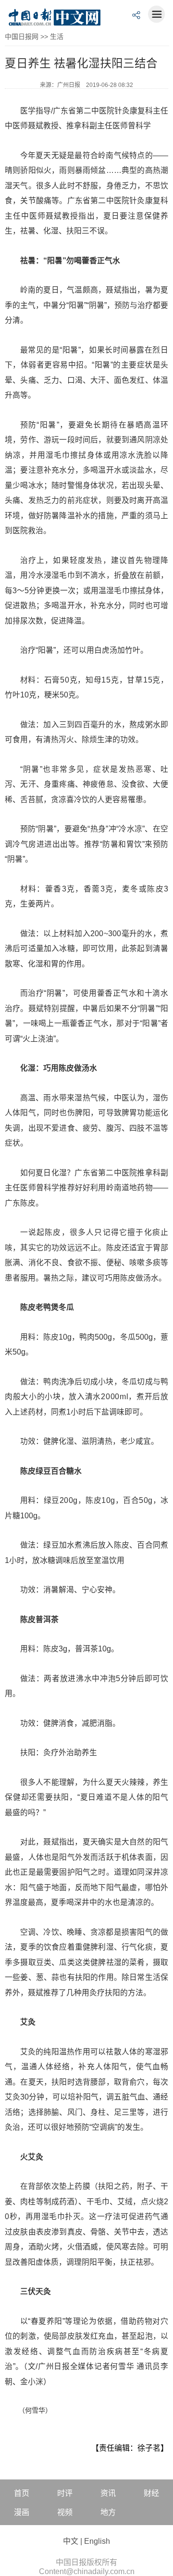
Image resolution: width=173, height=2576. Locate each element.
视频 (65, 2512)
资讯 (108, 2493)
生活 (57, 37)
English (97, 2541)
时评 (65, 2493)
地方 (108, 2512)
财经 (151, 2493)
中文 (71, 2541)
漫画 (22, 2512)
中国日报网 (22, 37)
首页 (22, 2493)
